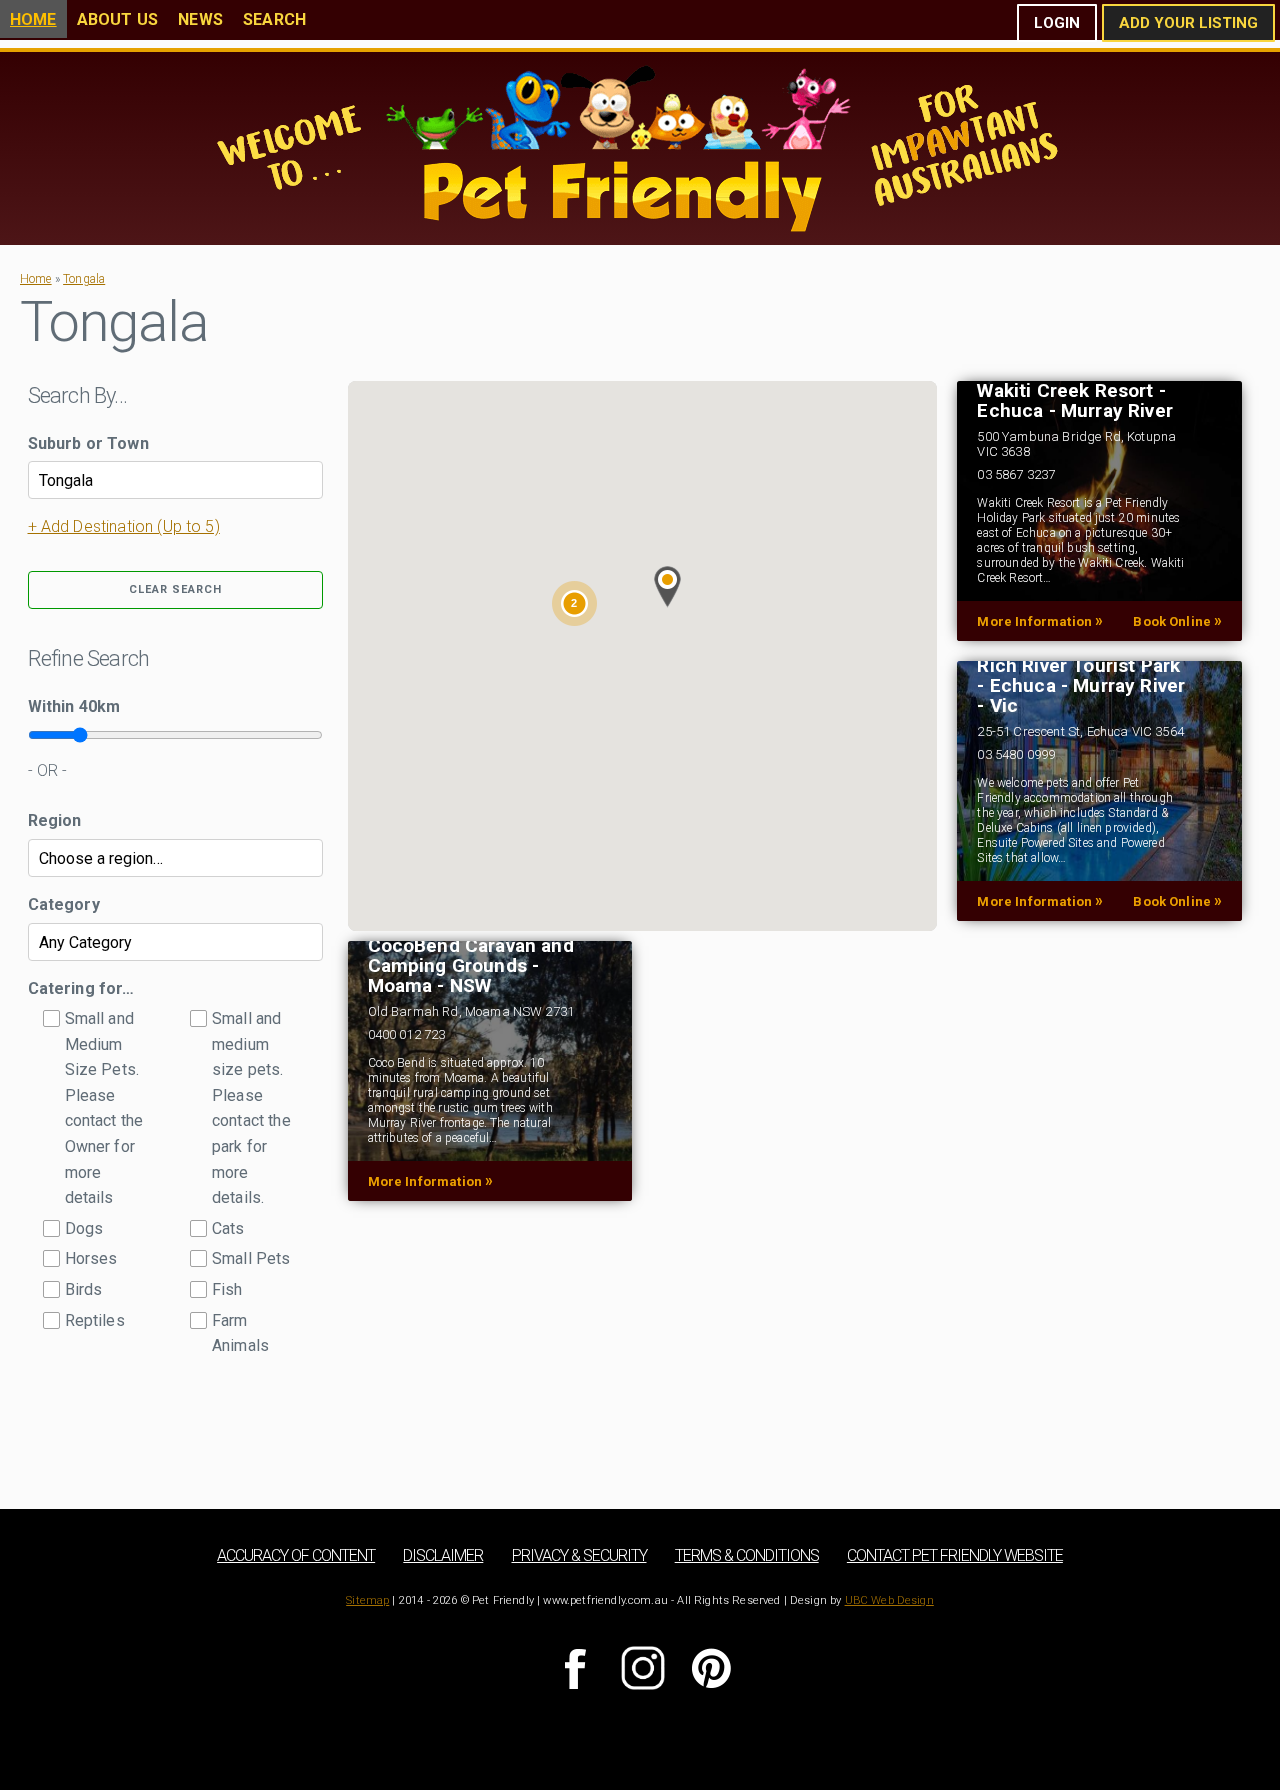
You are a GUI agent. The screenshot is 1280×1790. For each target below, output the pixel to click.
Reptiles (95, 1320)
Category (64, 904)
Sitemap (367, 1600)
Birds (84, 1289)
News (200, 19)
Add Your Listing (1188, 23)
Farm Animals (240, 1333)
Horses (91, 1258)
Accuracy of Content (296, 1555)
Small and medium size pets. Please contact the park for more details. (251, 1108)
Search (274, 19)
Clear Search (175, 589)
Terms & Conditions (747, 1555)
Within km (74, 706)
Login (1057, 23)
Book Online (1177, 621)
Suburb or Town (88, 443)
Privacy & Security (579, 1555)
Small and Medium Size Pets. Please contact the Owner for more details (104, 1108)
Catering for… (81, 988)
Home (33, 19)
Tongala (84, 279)
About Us (117, 19)
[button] (667, 587)
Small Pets (251, 1258)
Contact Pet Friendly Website (955, 1555)
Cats (228, 1228)
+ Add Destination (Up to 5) (124, 526)
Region (55, 820)
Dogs (84, 1228)
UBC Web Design (889, 1600)
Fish (227, 1289)
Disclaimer (443, 1555)
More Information (1040, 621)
